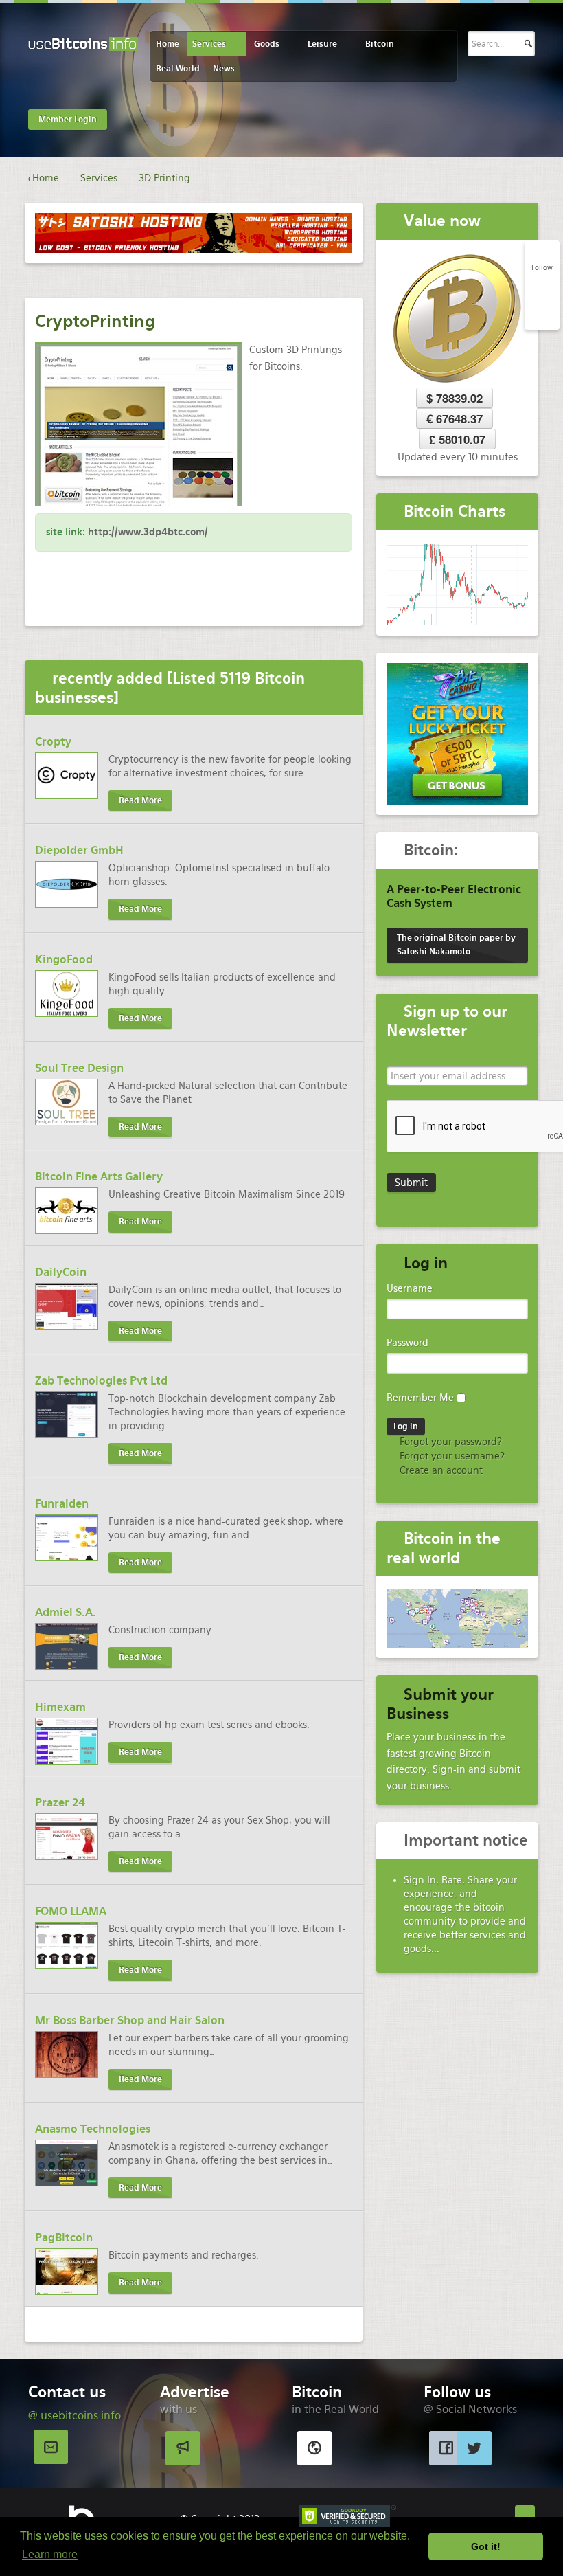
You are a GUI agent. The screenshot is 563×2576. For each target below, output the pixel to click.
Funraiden (62, 1504)
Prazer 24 (60, 1803)
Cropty (53, 742)
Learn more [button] (50, 2554)
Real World (178, 69)
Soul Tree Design (79, 1068)
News (224, 69)
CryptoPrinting (95, 321)
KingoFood (64, 960)
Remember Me (420, 1398)
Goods (267, 44)
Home (168, 44)
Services (209, 44)
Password (407, 1343)
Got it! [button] (486, 2546)
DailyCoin (61, 1272)
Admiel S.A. (66, 1612)
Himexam (60, 1707)
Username (410, 1288)
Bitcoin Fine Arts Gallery (99, 1177)
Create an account (440, 1470)
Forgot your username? (451, 1456)
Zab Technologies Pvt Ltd (101, 1381)
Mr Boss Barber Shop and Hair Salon (130, 2020)
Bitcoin (380, 44)
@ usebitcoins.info (74, 2416)
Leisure (322, 44)
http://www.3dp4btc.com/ (148, 532)
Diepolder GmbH (79, 850)
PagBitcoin (64, 2238)
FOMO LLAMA (71, 1911)
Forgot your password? (449, 1442)
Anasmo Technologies (93, 2129)
